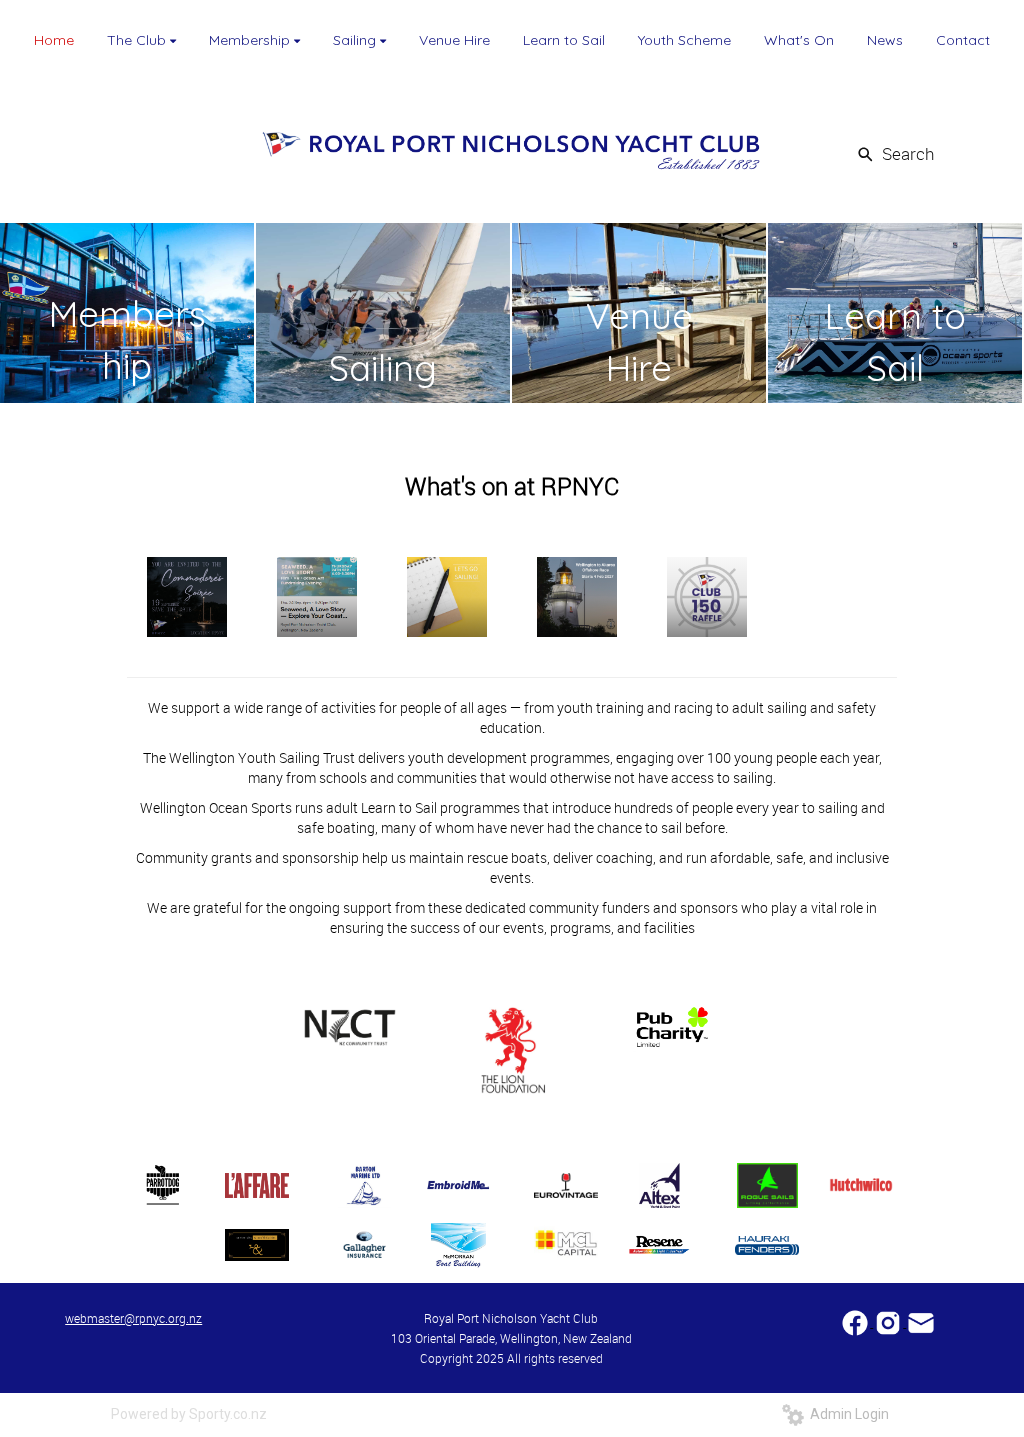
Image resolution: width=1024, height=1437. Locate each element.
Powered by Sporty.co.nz (189, 1414)
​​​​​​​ (921, 1321)
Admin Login (846, 1414)
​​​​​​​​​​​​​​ (856, 1321)
